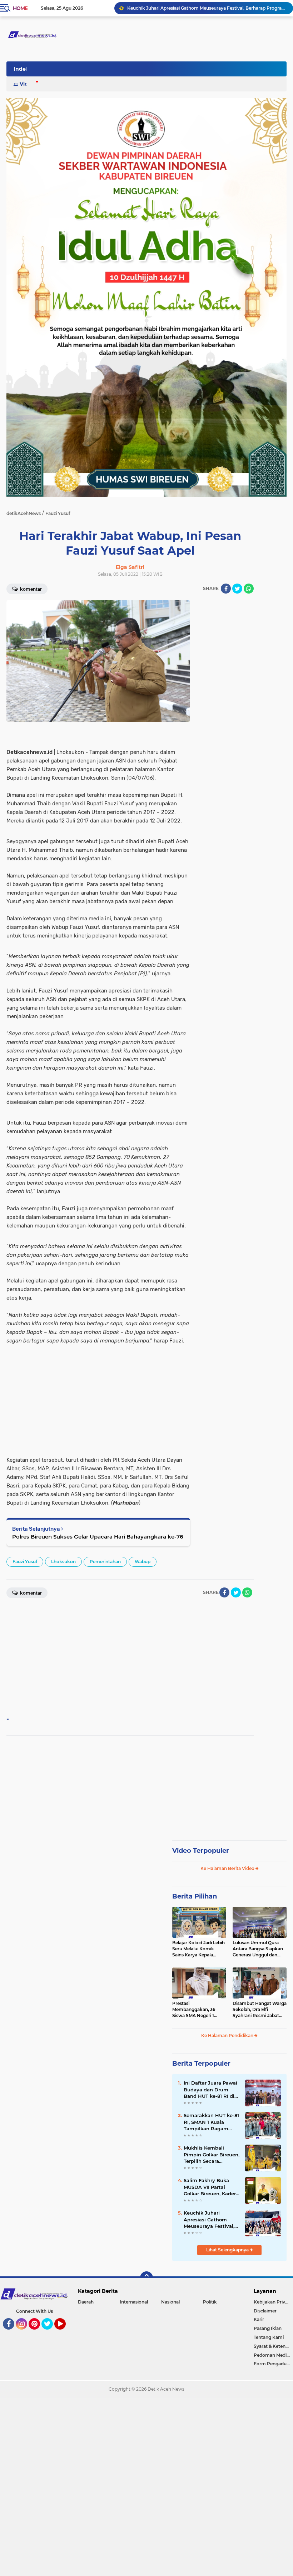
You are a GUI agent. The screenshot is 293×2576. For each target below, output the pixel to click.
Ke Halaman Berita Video (228, 1868)
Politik (210, 2302)
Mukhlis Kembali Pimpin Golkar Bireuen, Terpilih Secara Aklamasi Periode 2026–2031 (212, 2155)
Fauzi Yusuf (25, 1562)
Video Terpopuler (201, 1851)
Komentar (30, 589)
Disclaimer (265, 2311)
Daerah (86, 2302)
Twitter (50, 2333)
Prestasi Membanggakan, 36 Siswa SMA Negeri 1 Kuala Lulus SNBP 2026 (197, 2010)
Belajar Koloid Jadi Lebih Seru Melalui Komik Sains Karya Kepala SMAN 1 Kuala (198, 1949)
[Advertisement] (225, 707)
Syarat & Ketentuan (273, 2346)
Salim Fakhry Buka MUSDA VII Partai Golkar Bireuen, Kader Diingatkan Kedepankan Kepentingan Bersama (211, 2187)
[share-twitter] (237, 589)
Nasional (170, 2302)
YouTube (65, 2333)
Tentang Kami (269, 2337)
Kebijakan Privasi (272, 2302)
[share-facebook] (226, 589)
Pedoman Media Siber (273, 2355)
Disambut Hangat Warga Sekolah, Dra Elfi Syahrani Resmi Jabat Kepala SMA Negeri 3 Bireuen (260, 2010)
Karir (259, 2319)
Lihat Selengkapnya (228, 2250)
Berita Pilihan (195, 1896)
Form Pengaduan (273, 2364)
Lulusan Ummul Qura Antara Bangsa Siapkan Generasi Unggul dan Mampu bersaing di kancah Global (258, 1949)
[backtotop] (146, 2278)
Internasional (134, 2302)
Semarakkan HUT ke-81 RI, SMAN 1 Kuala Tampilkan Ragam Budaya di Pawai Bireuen (211, 2122)
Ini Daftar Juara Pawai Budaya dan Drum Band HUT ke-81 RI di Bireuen (210, 2090)
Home (20, 8)
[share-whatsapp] (249, 589)
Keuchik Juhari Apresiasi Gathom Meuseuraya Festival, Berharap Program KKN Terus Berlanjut (207, 8)
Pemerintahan (105, 1562)
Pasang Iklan (268, 2328)
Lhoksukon (63, 1562)
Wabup (143, 1562)
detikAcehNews (24, 513)
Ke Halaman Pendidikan (228, 2035)
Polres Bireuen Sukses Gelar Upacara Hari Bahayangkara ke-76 (98, 1537)
